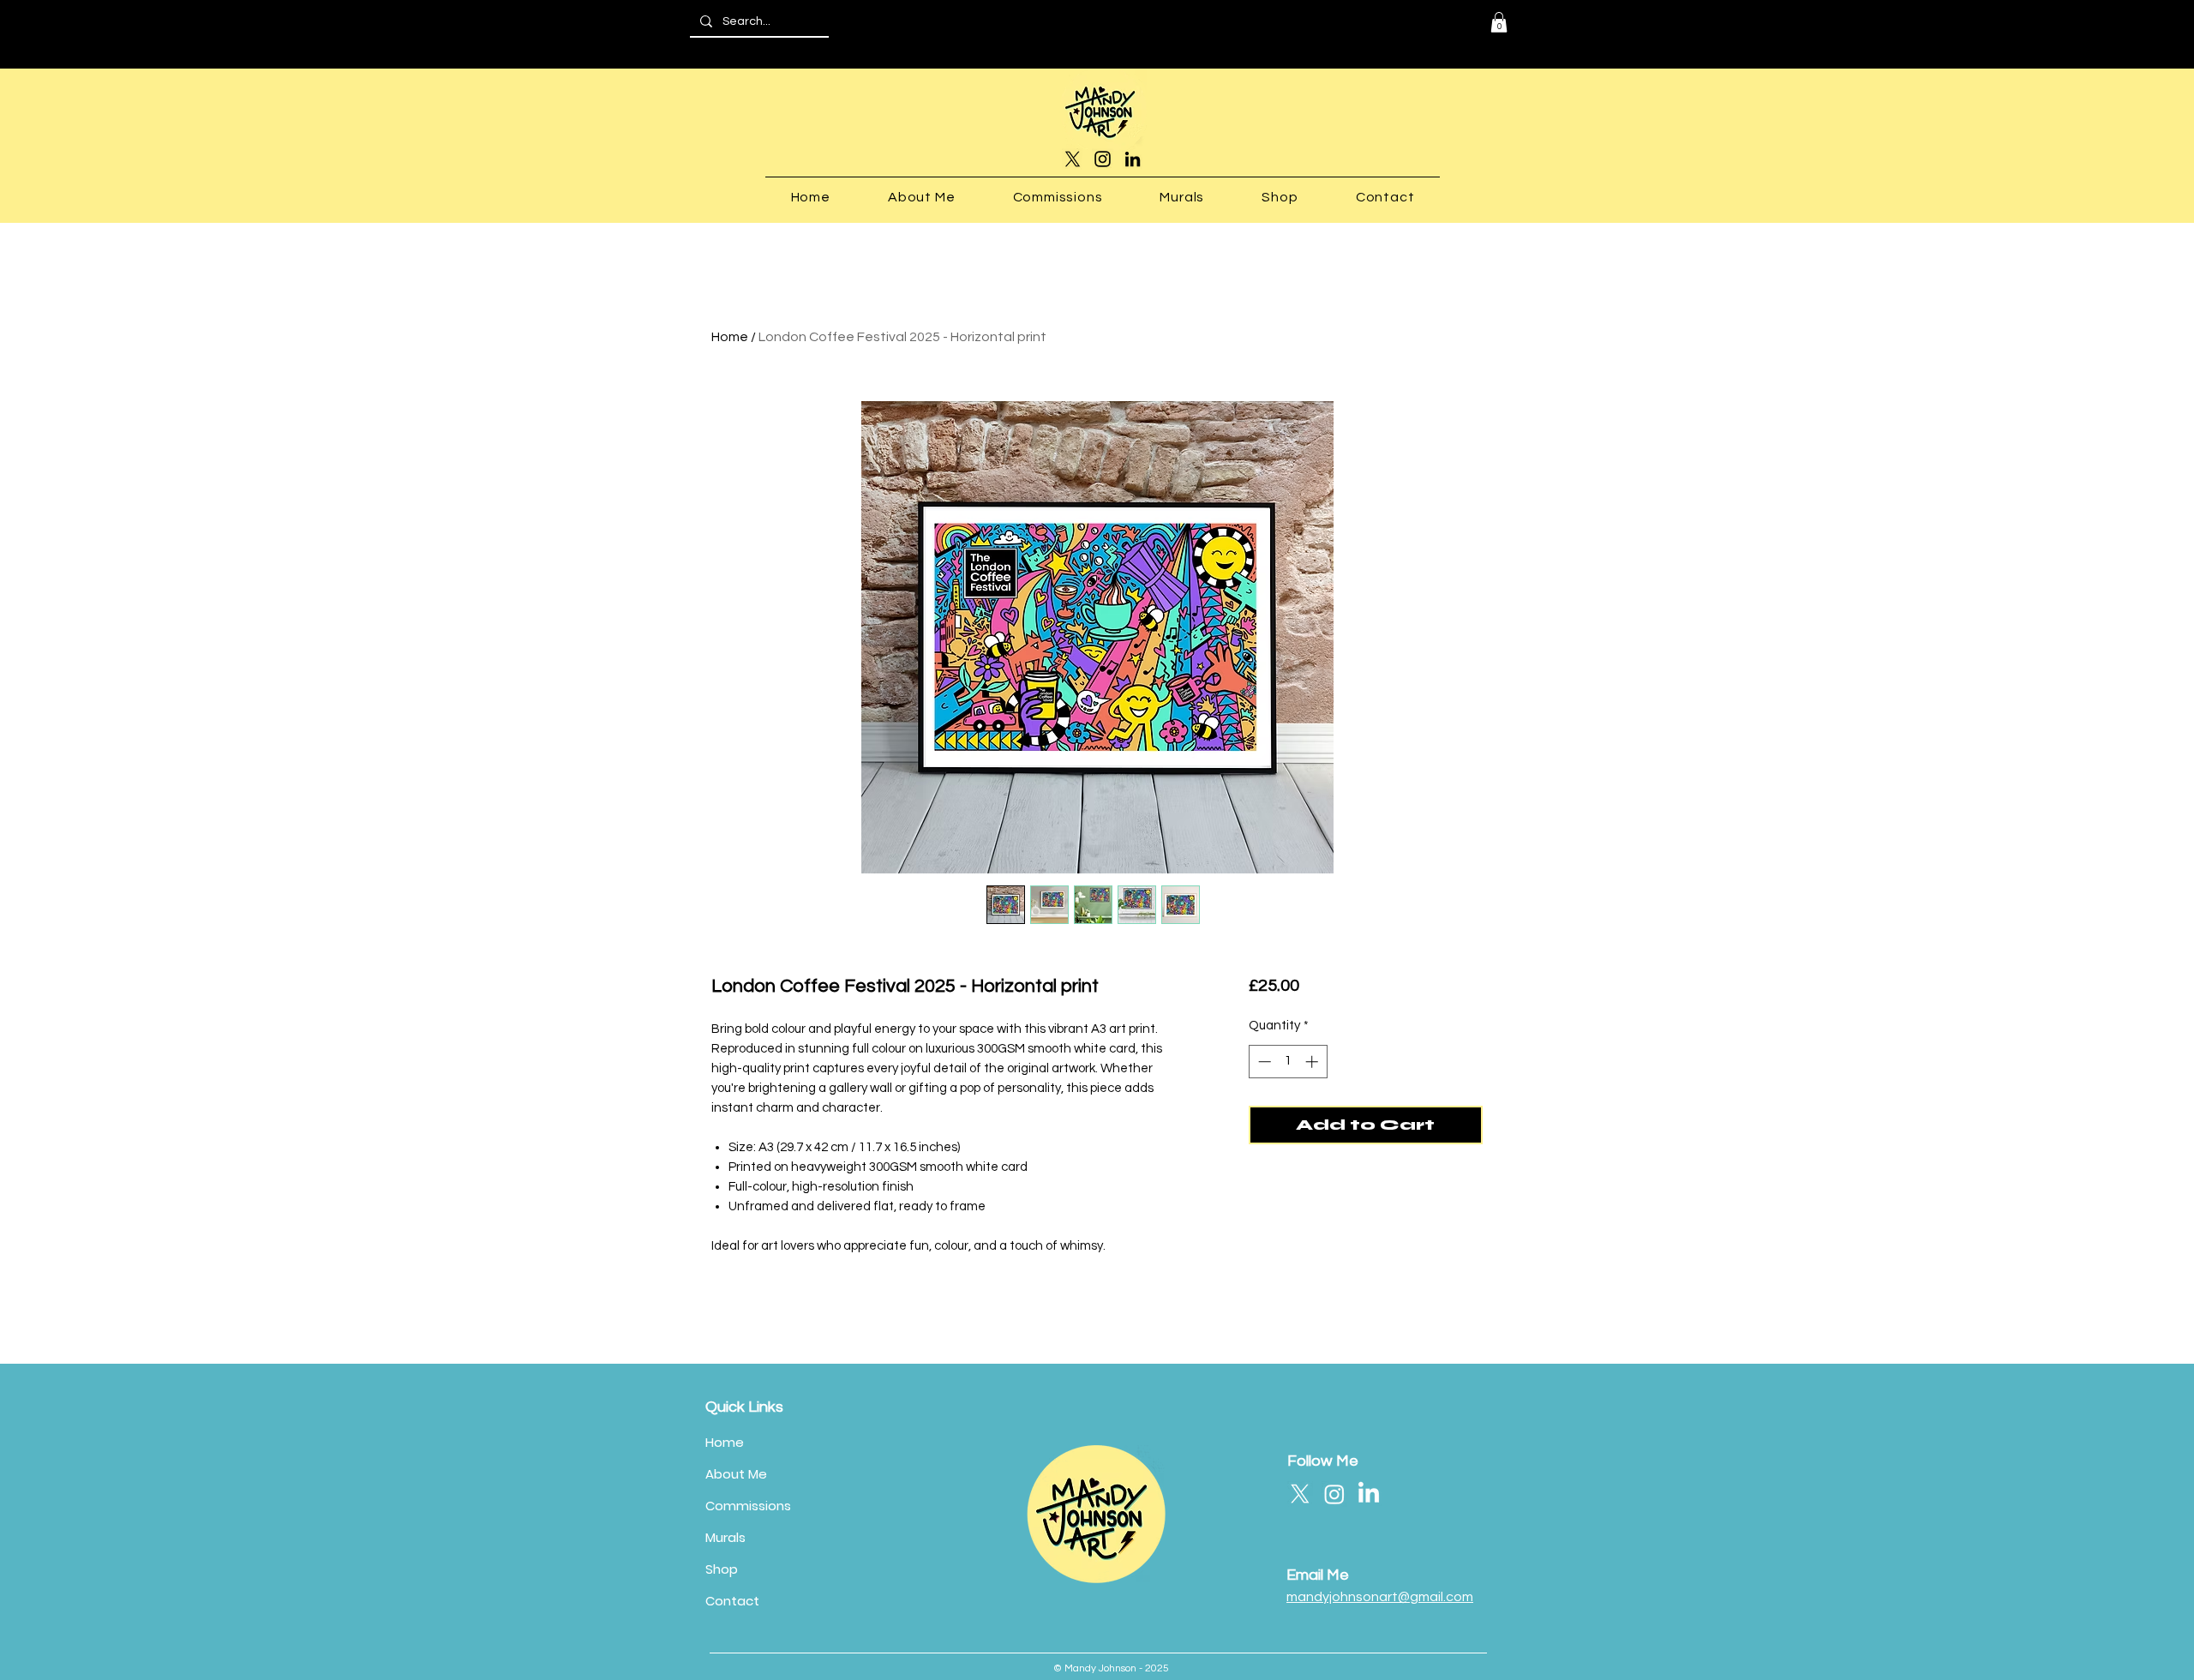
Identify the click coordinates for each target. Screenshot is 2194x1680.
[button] (1499, 22)
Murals (725, 1537)
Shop (722, 1569)
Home (730, 337)
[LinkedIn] (1133, 159)
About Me (736, 1474)
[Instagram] (1103, 159)
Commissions (748, 1506)
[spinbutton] (1288, 1062)
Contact (732, 1601)
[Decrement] (1263, 1062)
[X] (1073, 159)
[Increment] (1313, 1062)
